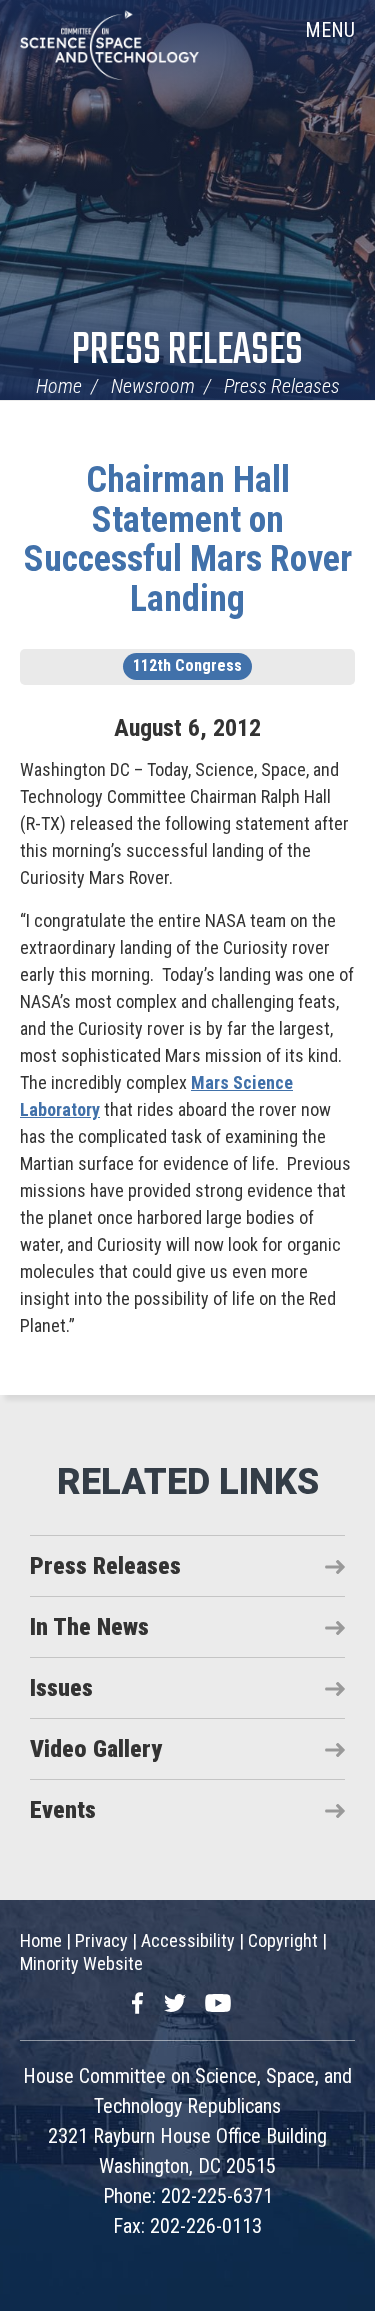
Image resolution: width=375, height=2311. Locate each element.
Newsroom (153, 386)
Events (63, 1810)
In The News (89, 1627)
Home (59, 386)
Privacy (101, 1940)
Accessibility (188, 1940)
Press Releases (187, 351)
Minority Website (81, 1963)
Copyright (283, 1940)
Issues (61, 1688)
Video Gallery (96, 1749)
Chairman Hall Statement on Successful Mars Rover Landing (188, 539)
